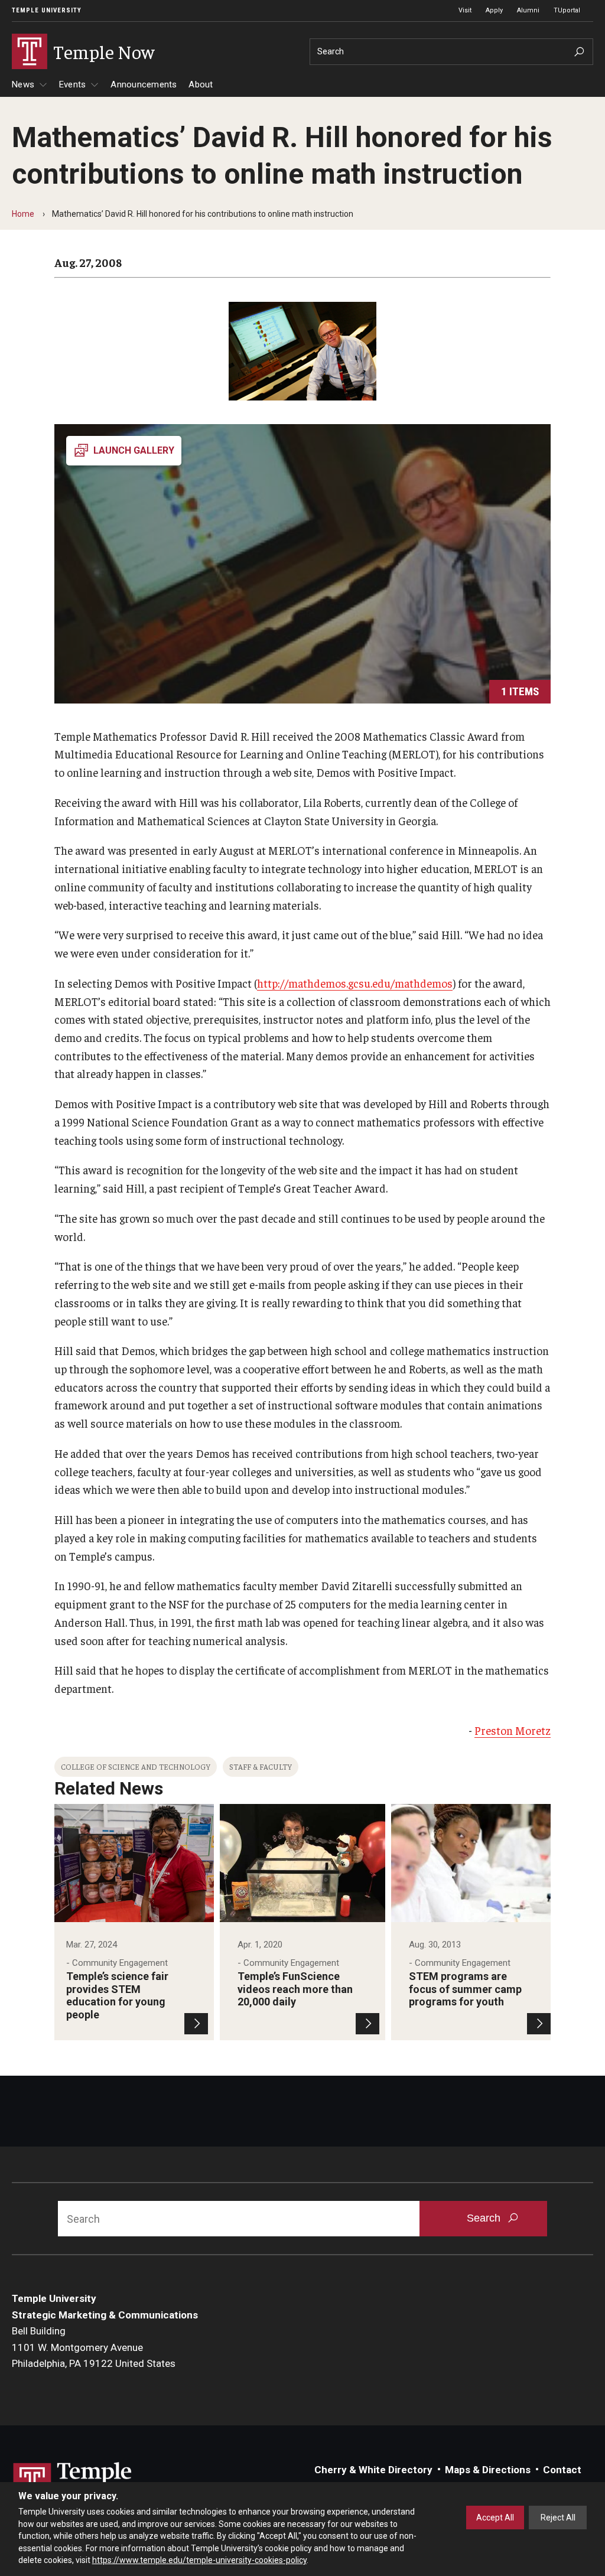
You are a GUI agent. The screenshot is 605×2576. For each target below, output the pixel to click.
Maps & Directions (488, 2470)
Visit (465, 10)
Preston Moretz (513, 1730)
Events (73, 84)
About (201, 84)
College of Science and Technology (136, 1766)
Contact (562, 2470)
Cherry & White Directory (373, 2470)
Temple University (47, 10)
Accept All (495, 2518)
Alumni (528, 10)
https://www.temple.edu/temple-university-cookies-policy (199, 2560)
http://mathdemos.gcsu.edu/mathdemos (355, 983)
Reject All (558, 2518)
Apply (494, 10)
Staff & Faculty (261, 1766)
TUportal (567, 10)
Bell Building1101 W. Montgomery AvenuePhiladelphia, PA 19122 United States (94, 2347)
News (23, 84)
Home (23, 214)
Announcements (144, 84)
